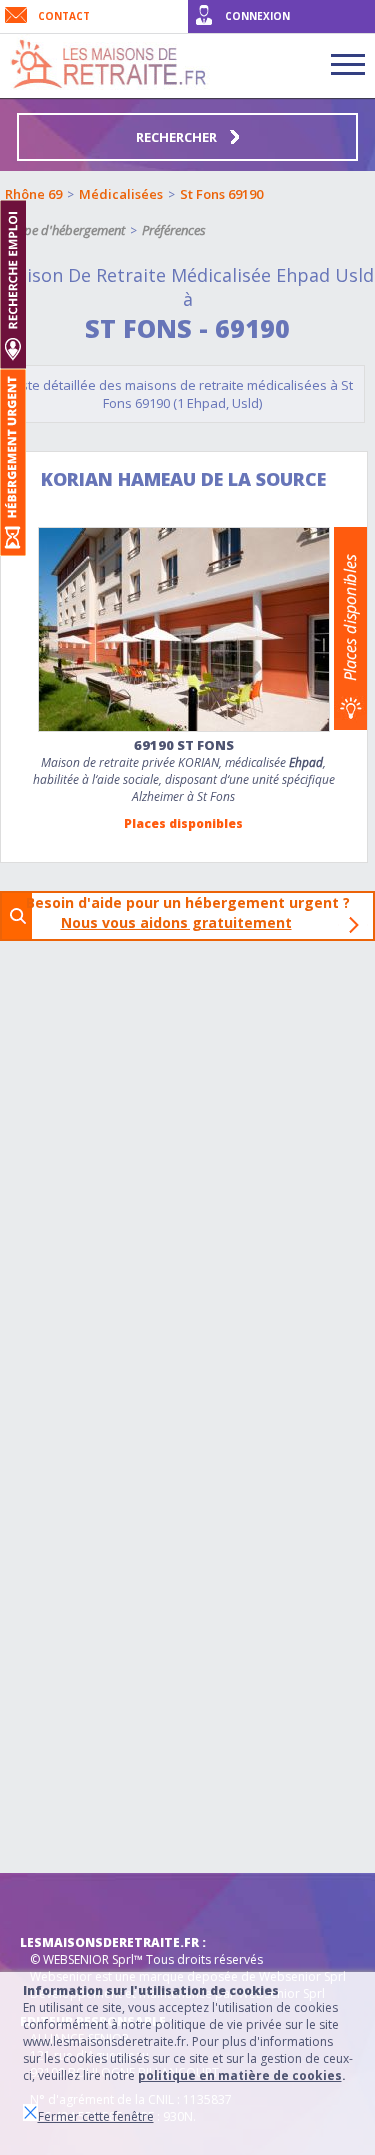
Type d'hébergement (68, 230)
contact (64, 16)
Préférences (174, 230)
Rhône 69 (33, 194)
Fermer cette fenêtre (96, 2116)
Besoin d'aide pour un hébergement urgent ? (194, 912)
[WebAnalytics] (60, 1903)
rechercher (178, 137)
